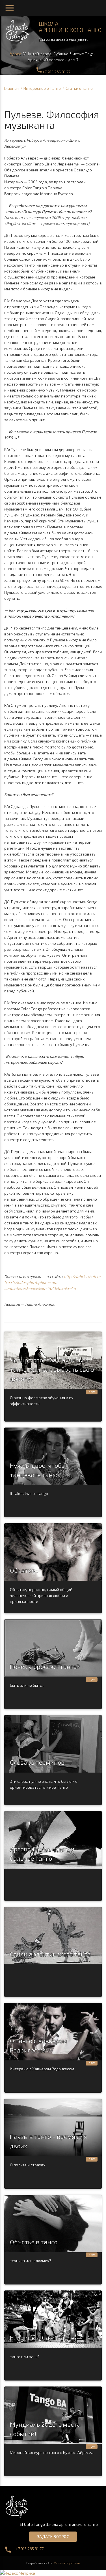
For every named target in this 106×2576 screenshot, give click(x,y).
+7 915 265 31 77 (53, 72)
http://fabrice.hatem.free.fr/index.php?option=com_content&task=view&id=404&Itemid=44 (53, 1282)
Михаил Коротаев (67, 2563)
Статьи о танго (79, 88)
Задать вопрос (53, 2536)
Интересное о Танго (42, 88)
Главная (11, 88)
